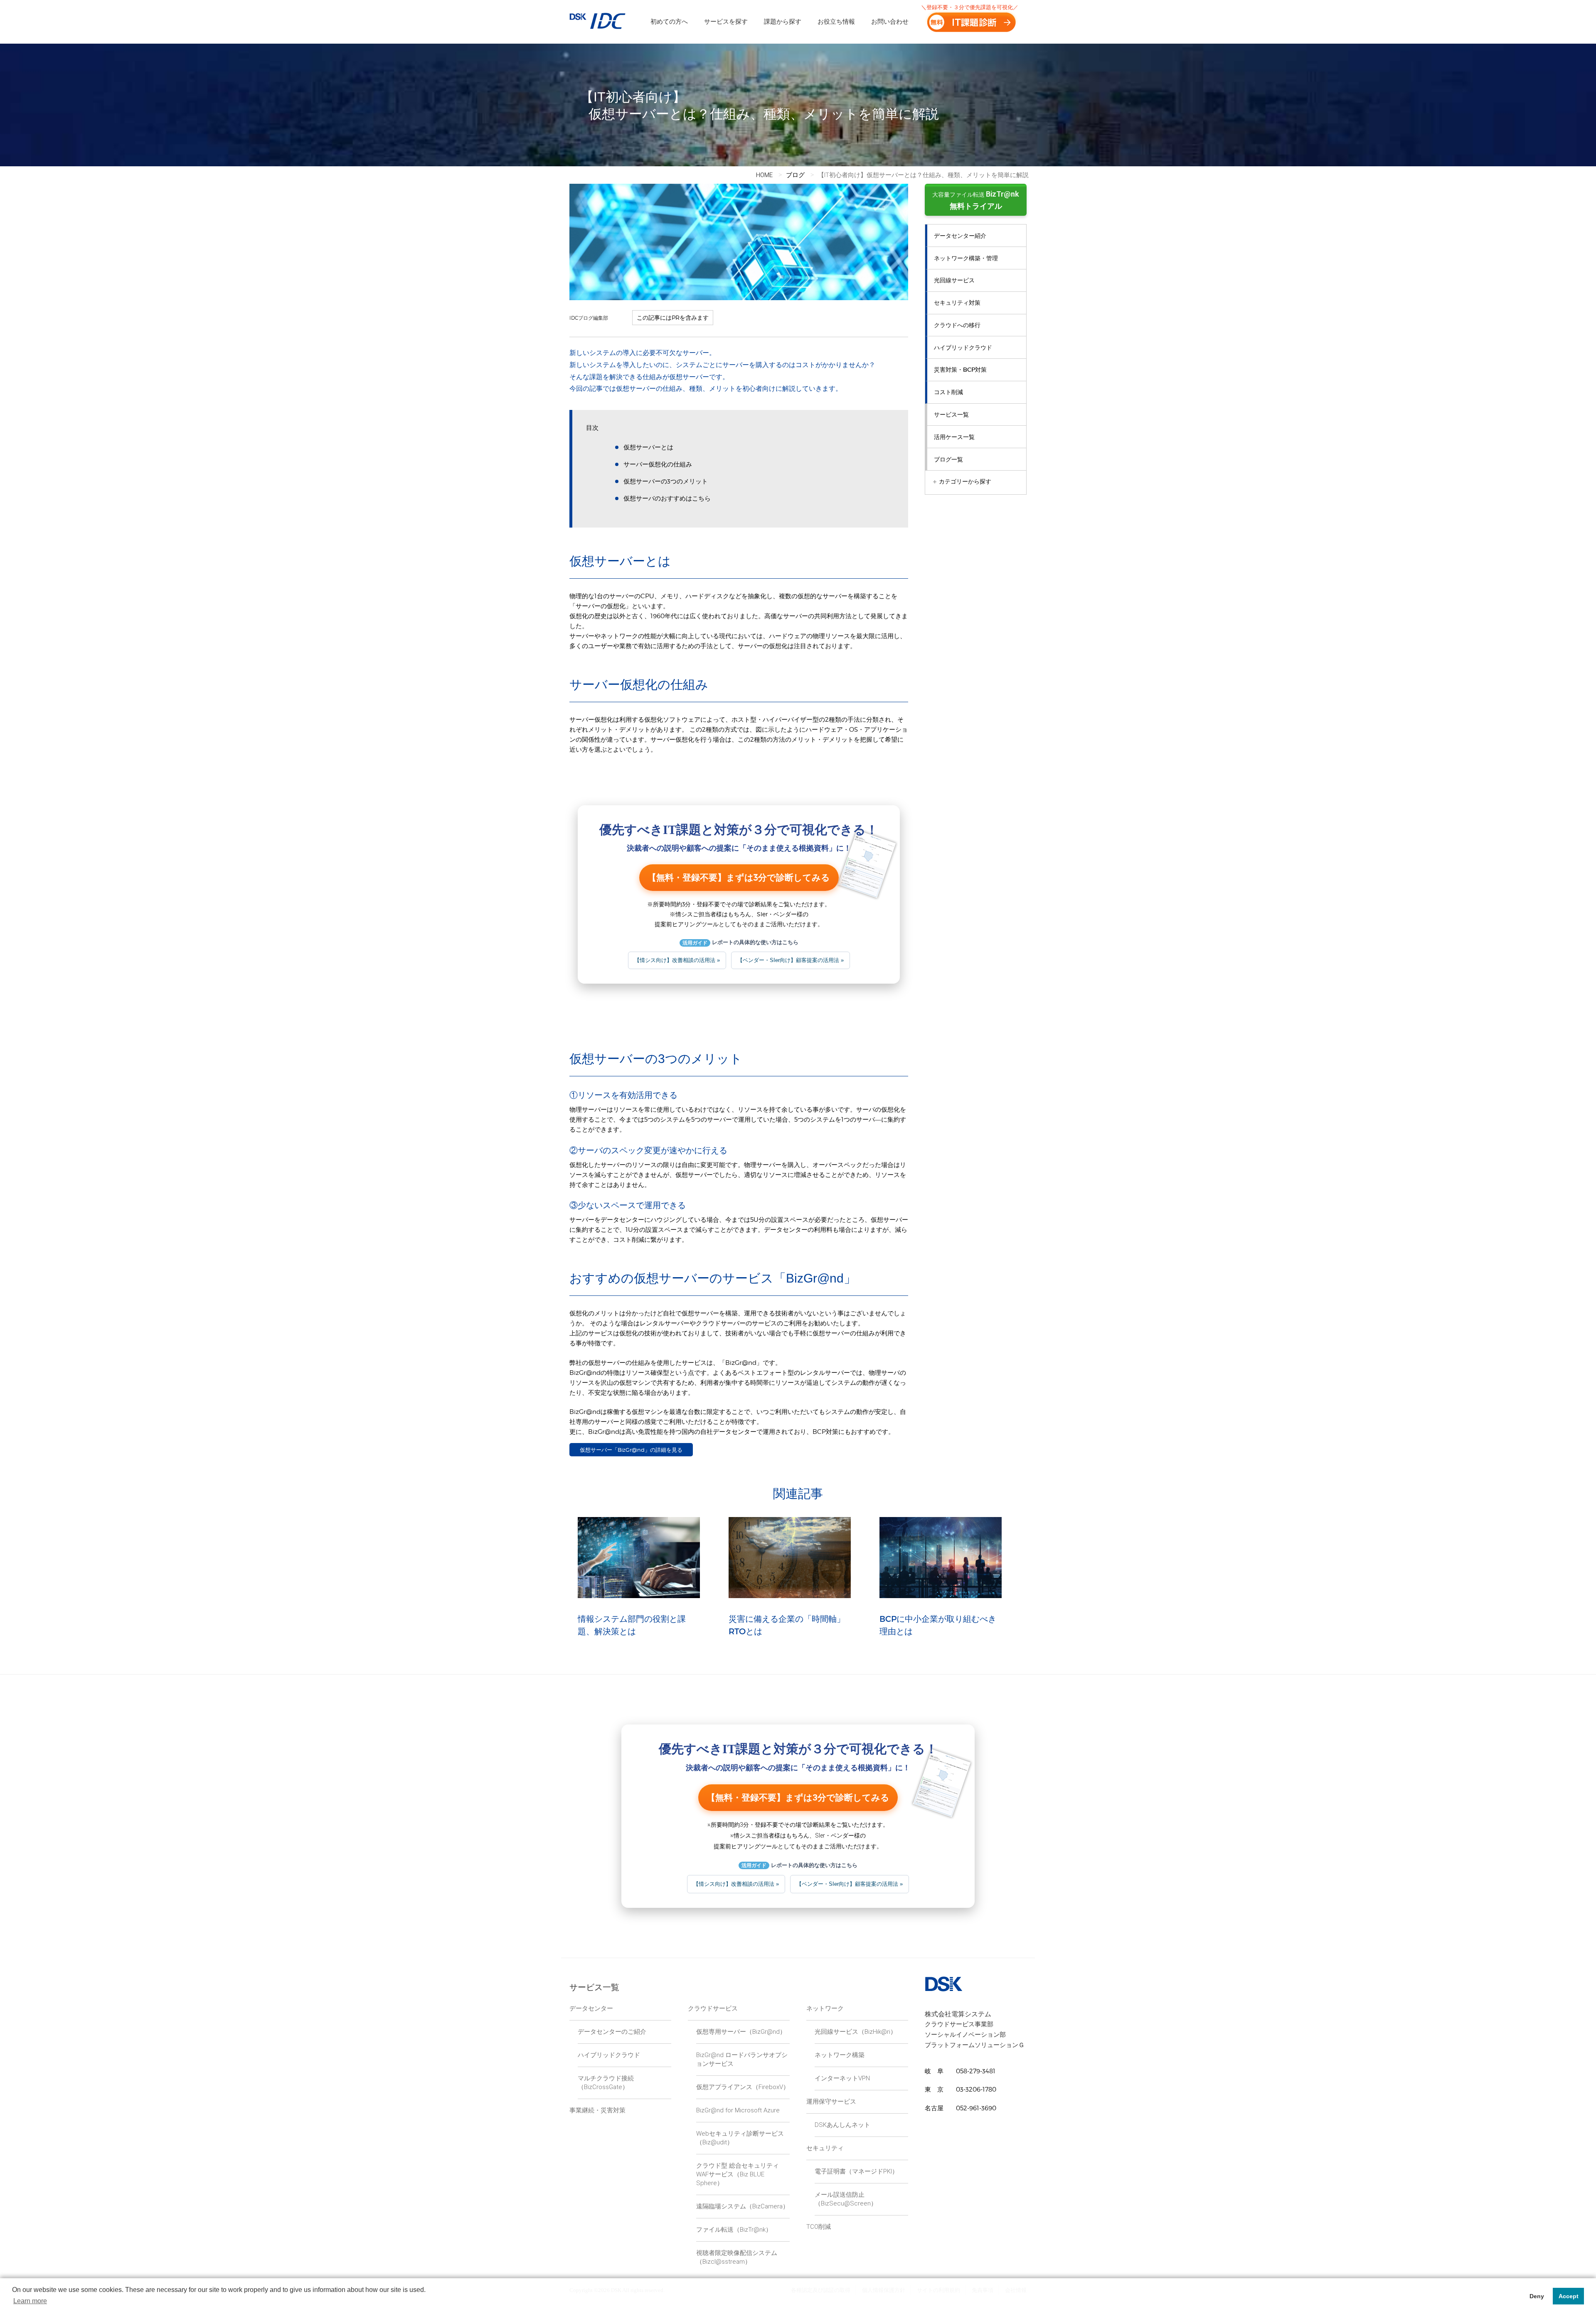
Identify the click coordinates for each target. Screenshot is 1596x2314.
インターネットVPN (842, 2078)
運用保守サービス (831, 2102)
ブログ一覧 (948, 459)
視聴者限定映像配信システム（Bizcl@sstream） (737, 2257)
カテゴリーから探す (962, 481)
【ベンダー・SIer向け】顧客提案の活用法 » (791, 960)
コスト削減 (948, 392)
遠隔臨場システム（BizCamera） (743, 2206)
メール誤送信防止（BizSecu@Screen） (846, 2199)
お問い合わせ (890, 22)
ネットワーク (825, 2008)
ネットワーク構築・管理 (966, 258)
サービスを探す (726, 22)
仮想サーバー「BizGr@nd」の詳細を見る (631, 1450)
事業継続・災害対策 (597, 2110)
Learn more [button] (30, 2301)
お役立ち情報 (836, 22)
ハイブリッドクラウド (963, 348)
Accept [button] (1569, 2296)
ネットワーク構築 (840, 2055)
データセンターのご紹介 (612, 2032)
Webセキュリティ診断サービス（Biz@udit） (740, 2138)
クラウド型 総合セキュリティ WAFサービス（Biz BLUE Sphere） (738, 2174)
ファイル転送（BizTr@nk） (734, 2230)
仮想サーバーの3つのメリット (666, 481)
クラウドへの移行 (957, 325)
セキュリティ (825, 2148)
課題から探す (783, 22)
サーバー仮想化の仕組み (658, 464)
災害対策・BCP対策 (960, 370)
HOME (764, 175)
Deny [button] (1537, 2296)
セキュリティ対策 (957, 303)
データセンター (591, 2008)
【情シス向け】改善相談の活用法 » (677, 960)
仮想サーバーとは (648, 447)
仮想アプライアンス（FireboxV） (743, 2087)
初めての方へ (669, 22)
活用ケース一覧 (954, 437)
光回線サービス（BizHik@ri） (856, 2032)
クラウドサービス (713, 2008)
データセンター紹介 (960, 236)
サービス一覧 (951, 414)
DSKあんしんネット (842, 2125)
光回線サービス (954, 280)
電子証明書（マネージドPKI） (856, 2171)
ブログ (795, 175)
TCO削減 (819, 2227)
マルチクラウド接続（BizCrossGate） (606, 2083)
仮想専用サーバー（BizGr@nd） (741, 2032)
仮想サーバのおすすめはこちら (667, 498)
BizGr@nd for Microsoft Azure (738, 2110)
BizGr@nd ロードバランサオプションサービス (742, 2059)
